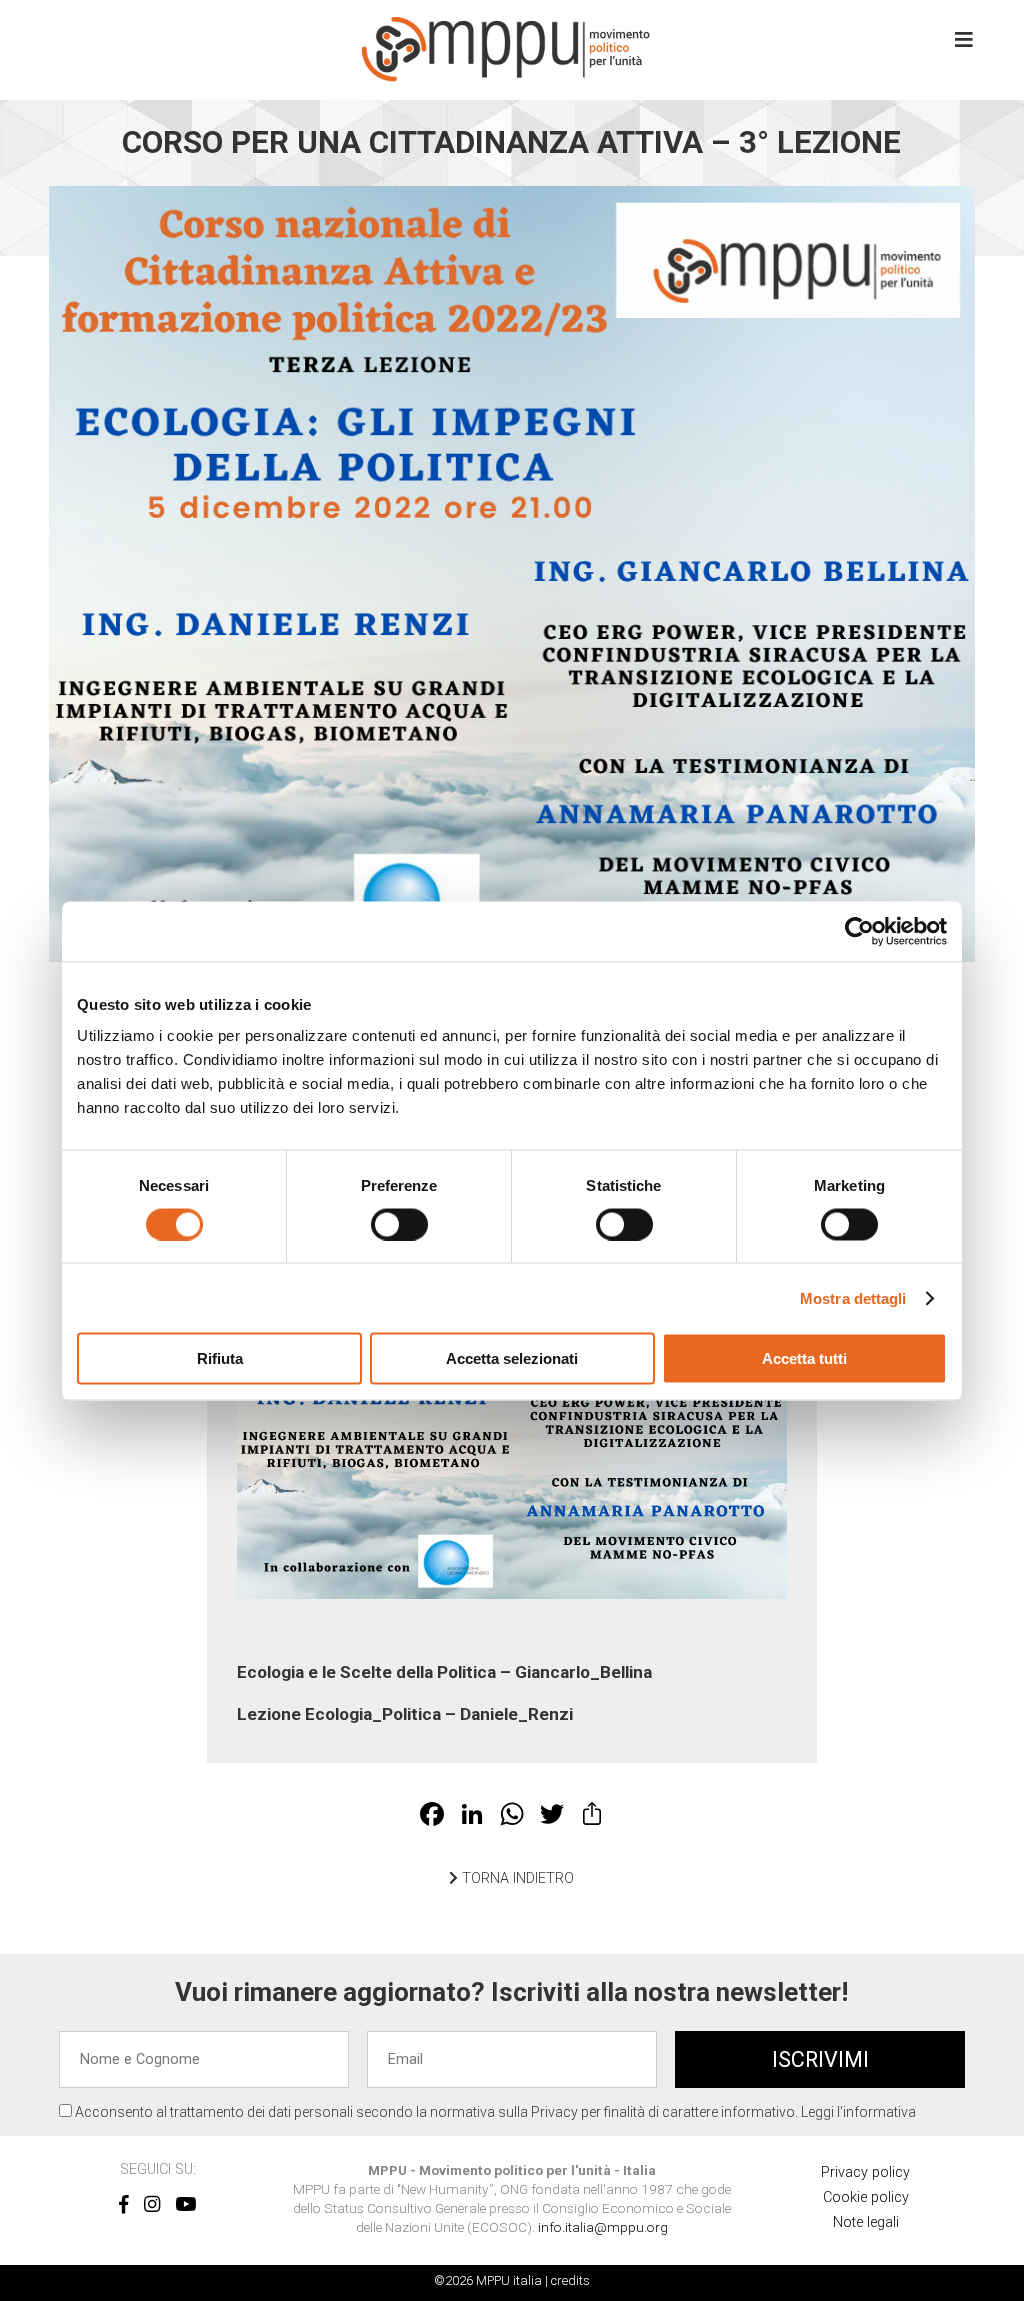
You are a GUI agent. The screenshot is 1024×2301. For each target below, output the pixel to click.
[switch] (399, 1224)
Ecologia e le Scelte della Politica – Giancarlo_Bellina (444, 1672)
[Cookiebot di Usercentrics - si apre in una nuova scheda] (859, 931)
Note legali (866, 2222)
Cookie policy (866, 2197)
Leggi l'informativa (858, 2112)
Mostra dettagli (853, 1297)
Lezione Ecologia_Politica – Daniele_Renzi (405, 1714)
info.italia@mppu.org (603, 2227)
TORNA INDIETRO (516, 1878)
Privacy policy (865, 2172)
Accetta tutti (804, 1358)
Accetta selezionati (512, 1358)
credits (570, 2280)
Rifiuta (220, 1358)
